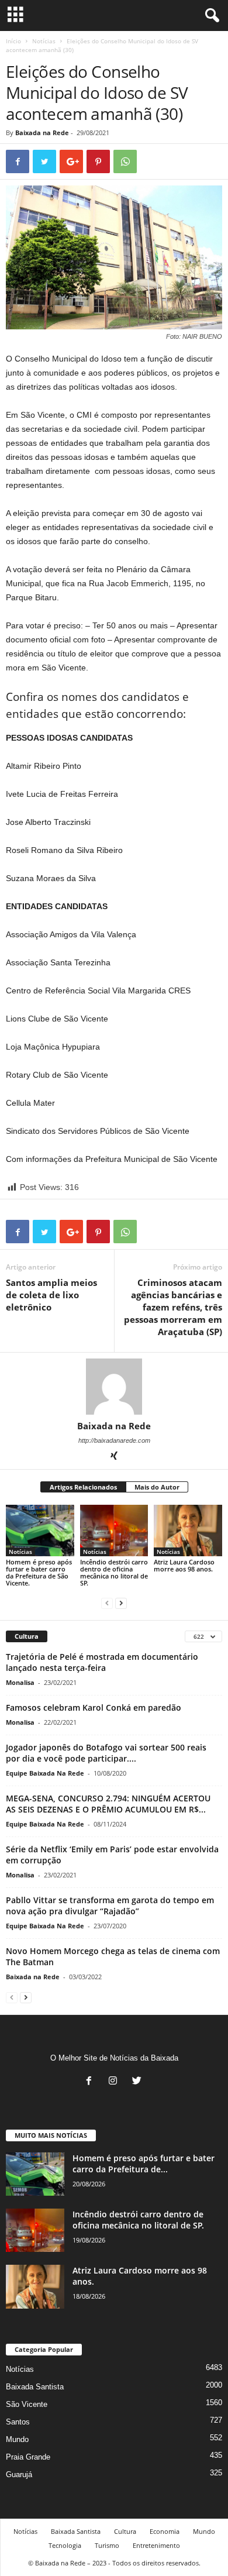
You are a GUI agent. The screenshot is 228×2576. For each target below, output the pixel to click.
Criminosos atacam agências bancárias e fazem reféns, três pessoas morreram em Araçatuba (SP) (173, 1307)
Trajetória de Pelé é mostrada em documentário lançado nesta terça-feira (102, 1662)
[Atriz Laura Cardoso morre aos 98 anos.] (188, 1531)
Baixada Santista (35, 2387)
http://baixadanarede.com (114, 1440)
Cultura (125, 2531)
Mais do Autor (157, 1487)
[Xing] (114, 1457)
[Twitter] (138, 2082)
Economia (165, 2531)
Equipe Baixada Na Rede (45, 1773)
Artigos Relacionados (83, 1487)
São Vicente (27, 2404)
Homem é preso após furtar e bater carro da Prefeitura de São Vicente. (39, 1572)
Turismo (107, 2545)
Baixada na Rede (42, 133)
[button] (210, 16)
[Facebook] (91, 2082)
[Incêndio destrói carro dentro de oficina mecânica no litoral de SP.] (114, 1530)
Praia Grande (28, 2457)
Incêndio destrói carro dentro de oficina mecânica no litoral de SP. (114, 1572)
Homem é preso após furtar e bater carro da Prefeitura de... (144, 2164)
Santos (18, 2422)
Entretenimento (156, 2545)
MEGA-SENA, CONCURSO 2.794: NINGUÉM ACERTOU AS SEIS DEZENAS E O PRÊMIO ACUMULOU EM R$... (108, 1804)
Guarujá (19, 2474)
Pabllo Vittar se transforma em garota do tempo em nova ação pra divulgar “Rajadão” (110, 1906)
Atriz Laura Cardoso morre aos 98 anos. (184, 1565)
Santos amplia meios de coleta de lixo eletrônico (51, 1295)
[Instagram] (115, 2082)
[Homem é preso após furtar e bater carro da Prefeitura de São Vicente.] (40, 1530)
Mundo (17, 2439)
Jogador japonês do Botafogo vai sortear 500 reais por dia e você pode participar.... (106, 1753)
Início (13, 41)
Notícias (44, 41)
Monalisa (20, 1682)
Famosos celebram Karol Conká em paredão (94, 1707)
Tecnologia (65, 2545)
